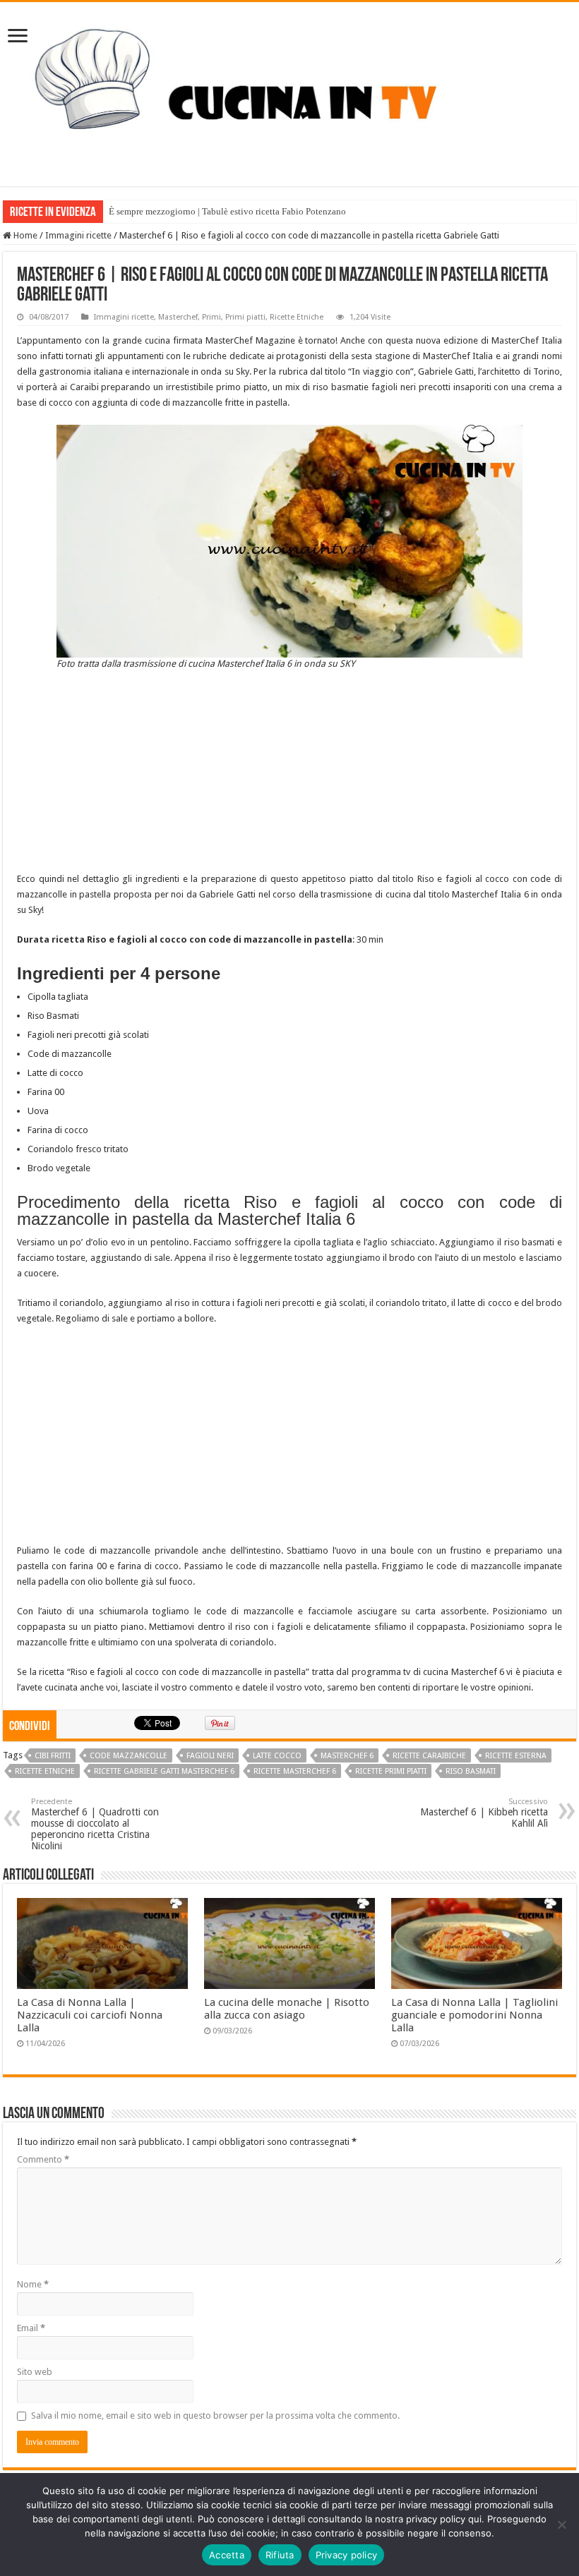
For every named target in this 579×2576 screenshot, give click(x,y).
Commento (43, 2159)
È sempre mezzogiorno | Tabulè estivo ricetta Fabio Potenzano (227, 211)
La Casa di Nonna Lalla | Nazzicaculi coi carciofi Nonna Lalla (90, 2015)
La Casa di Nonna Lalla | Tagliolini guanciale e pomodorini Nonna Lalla (474, 2015)
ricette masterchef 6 (295, 1771)
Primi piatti (245, 317)
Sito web (35, 2372)
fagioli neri (210, 1756)
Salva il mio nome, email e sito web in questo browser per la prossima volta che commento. (215, 2415)
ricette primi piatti (391, 1771)
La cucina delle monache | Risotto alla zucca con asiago (287, 2009)
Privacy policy (347, 2555)
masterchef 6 (347, 1756)
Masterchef (178, 317)
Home (24, 235)
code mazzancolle (129, 1756)
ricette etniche (45, 1771)
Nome (33, 2284)
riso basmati (471, 1771)
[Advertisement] (289, 773)
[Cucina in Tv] (289, 92)
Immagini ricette (78, 235)
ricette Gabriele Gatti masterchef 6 (164, 1771)
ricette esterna (516, 1756)
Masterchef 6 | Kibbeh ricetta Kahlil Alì (484, 1813)
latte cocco (277, 1756)
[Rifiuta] (561, 2524)
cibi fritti (53, 1756)
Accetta (227, 2555)
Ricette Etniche (297, 317)
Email (31, 2328)
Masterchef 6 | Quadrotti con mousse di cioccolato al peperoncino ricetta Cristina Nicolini (95, 1824)
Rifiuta (280, 2555)
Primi (211, 317)
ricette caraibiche (429, 1756)
